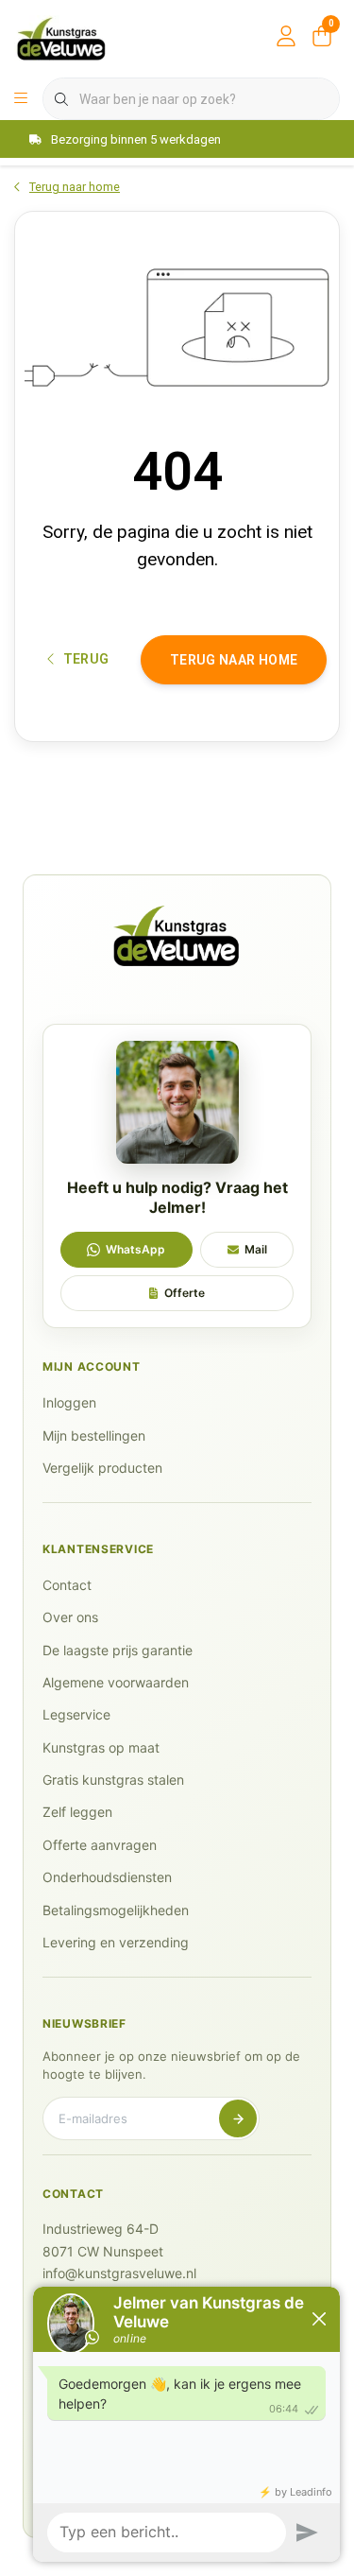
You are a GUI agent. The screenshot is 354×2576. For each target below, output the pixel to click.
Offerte (185, 1293)
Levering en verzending (116, 1942)
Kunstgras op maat (101, 1747)
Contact (67, 1585)
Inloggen (69, 1402)
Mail (256, 1249)
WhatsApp (135, 1249)
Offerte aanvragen (100, 1845)
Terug (86, 659)
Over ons (70, 1617)
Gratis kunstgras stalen (113, 1780)
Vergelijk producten (102, 1468)
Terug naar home (234, 660)
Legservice (76, 1714)
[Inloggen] (286, 38)
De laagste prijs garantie (118, 1650)
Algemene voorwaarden (116, 1682)
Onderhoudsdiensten (107, 1877)
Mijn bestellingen (94, 1435)
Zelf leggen (77, 1812)
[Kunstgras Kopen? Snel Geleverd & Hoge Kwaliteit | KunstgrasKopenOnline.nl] (61, 37)
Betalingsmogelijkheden (116, 1910)
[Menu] (21, 99)
